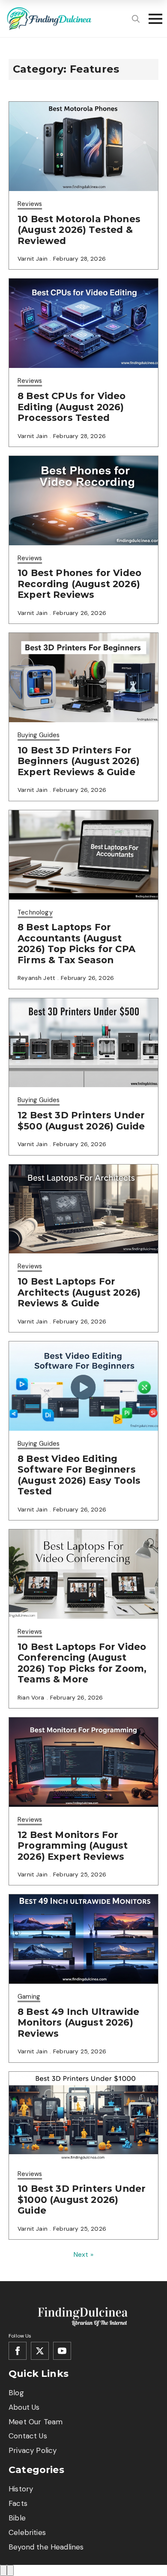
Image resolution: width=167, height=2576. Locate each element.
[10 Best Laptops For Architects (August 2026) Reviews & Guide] (83, 1209)
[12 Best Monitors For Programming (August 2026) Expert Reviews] (83, 1762)
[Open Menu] (153, 19)
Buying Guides (39, 735)
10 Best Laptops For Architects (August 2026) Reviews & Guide (79, 1292)
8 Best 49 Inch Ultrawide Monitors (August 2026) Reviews (78, 2023)
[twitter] (40, 2351)
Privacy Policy (33, 2450)
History (21, 2489)
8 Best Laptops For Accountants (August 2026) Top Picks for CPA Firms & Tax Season (76, 944)
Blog (16, 2393)
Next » (83, 2254)
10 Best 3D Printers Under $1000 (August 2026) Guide (82, 2200)
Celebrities (27, 2532)
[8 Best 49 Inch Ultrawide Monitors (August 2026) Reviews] (83, 1939)
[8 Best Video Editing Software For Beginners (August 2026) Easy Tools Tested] (83, 1386)
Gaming (29, 1997)
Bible (17, 2518)
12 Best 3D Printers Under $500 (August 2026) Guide (81, 1121)
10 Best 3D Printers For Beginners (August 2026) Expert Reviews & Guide (79, 761)
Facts (18, 2503)
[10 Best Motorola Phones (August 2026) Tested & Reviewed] (83, 146)
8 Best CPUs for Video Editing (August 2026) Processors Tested (72, 407)
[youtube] (62, 2351)
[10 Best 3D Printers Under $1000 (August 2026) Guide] (83, 2116)
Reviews (30, 204)
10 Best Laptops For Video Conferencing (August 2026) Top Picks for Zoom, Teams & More (82, 1663)
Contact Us (28, 2436)
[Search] (136, 19)
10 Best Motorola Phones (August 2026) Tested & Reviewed (79, 230)
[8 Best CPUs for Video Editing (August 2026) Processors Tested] (83, 323)
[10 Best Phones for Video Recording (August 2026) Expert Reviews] (83, 501)
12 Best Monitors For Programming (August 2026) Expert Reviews (73, 1846)
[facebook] (18, 2351)
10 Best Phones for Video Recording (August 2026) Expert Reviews (79, 584)
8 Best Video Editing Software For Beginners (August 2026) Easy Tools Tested (79, 1475)
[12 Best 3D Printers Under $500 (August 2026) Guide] (83, 1043)
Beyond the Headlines (46, 2547)
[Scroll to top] (3, 2570)
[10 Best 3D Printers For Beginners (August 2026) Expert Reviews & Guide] (83, 678)
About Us (24, 2407)
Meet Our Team (36, 2422)
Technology (35, 912)
